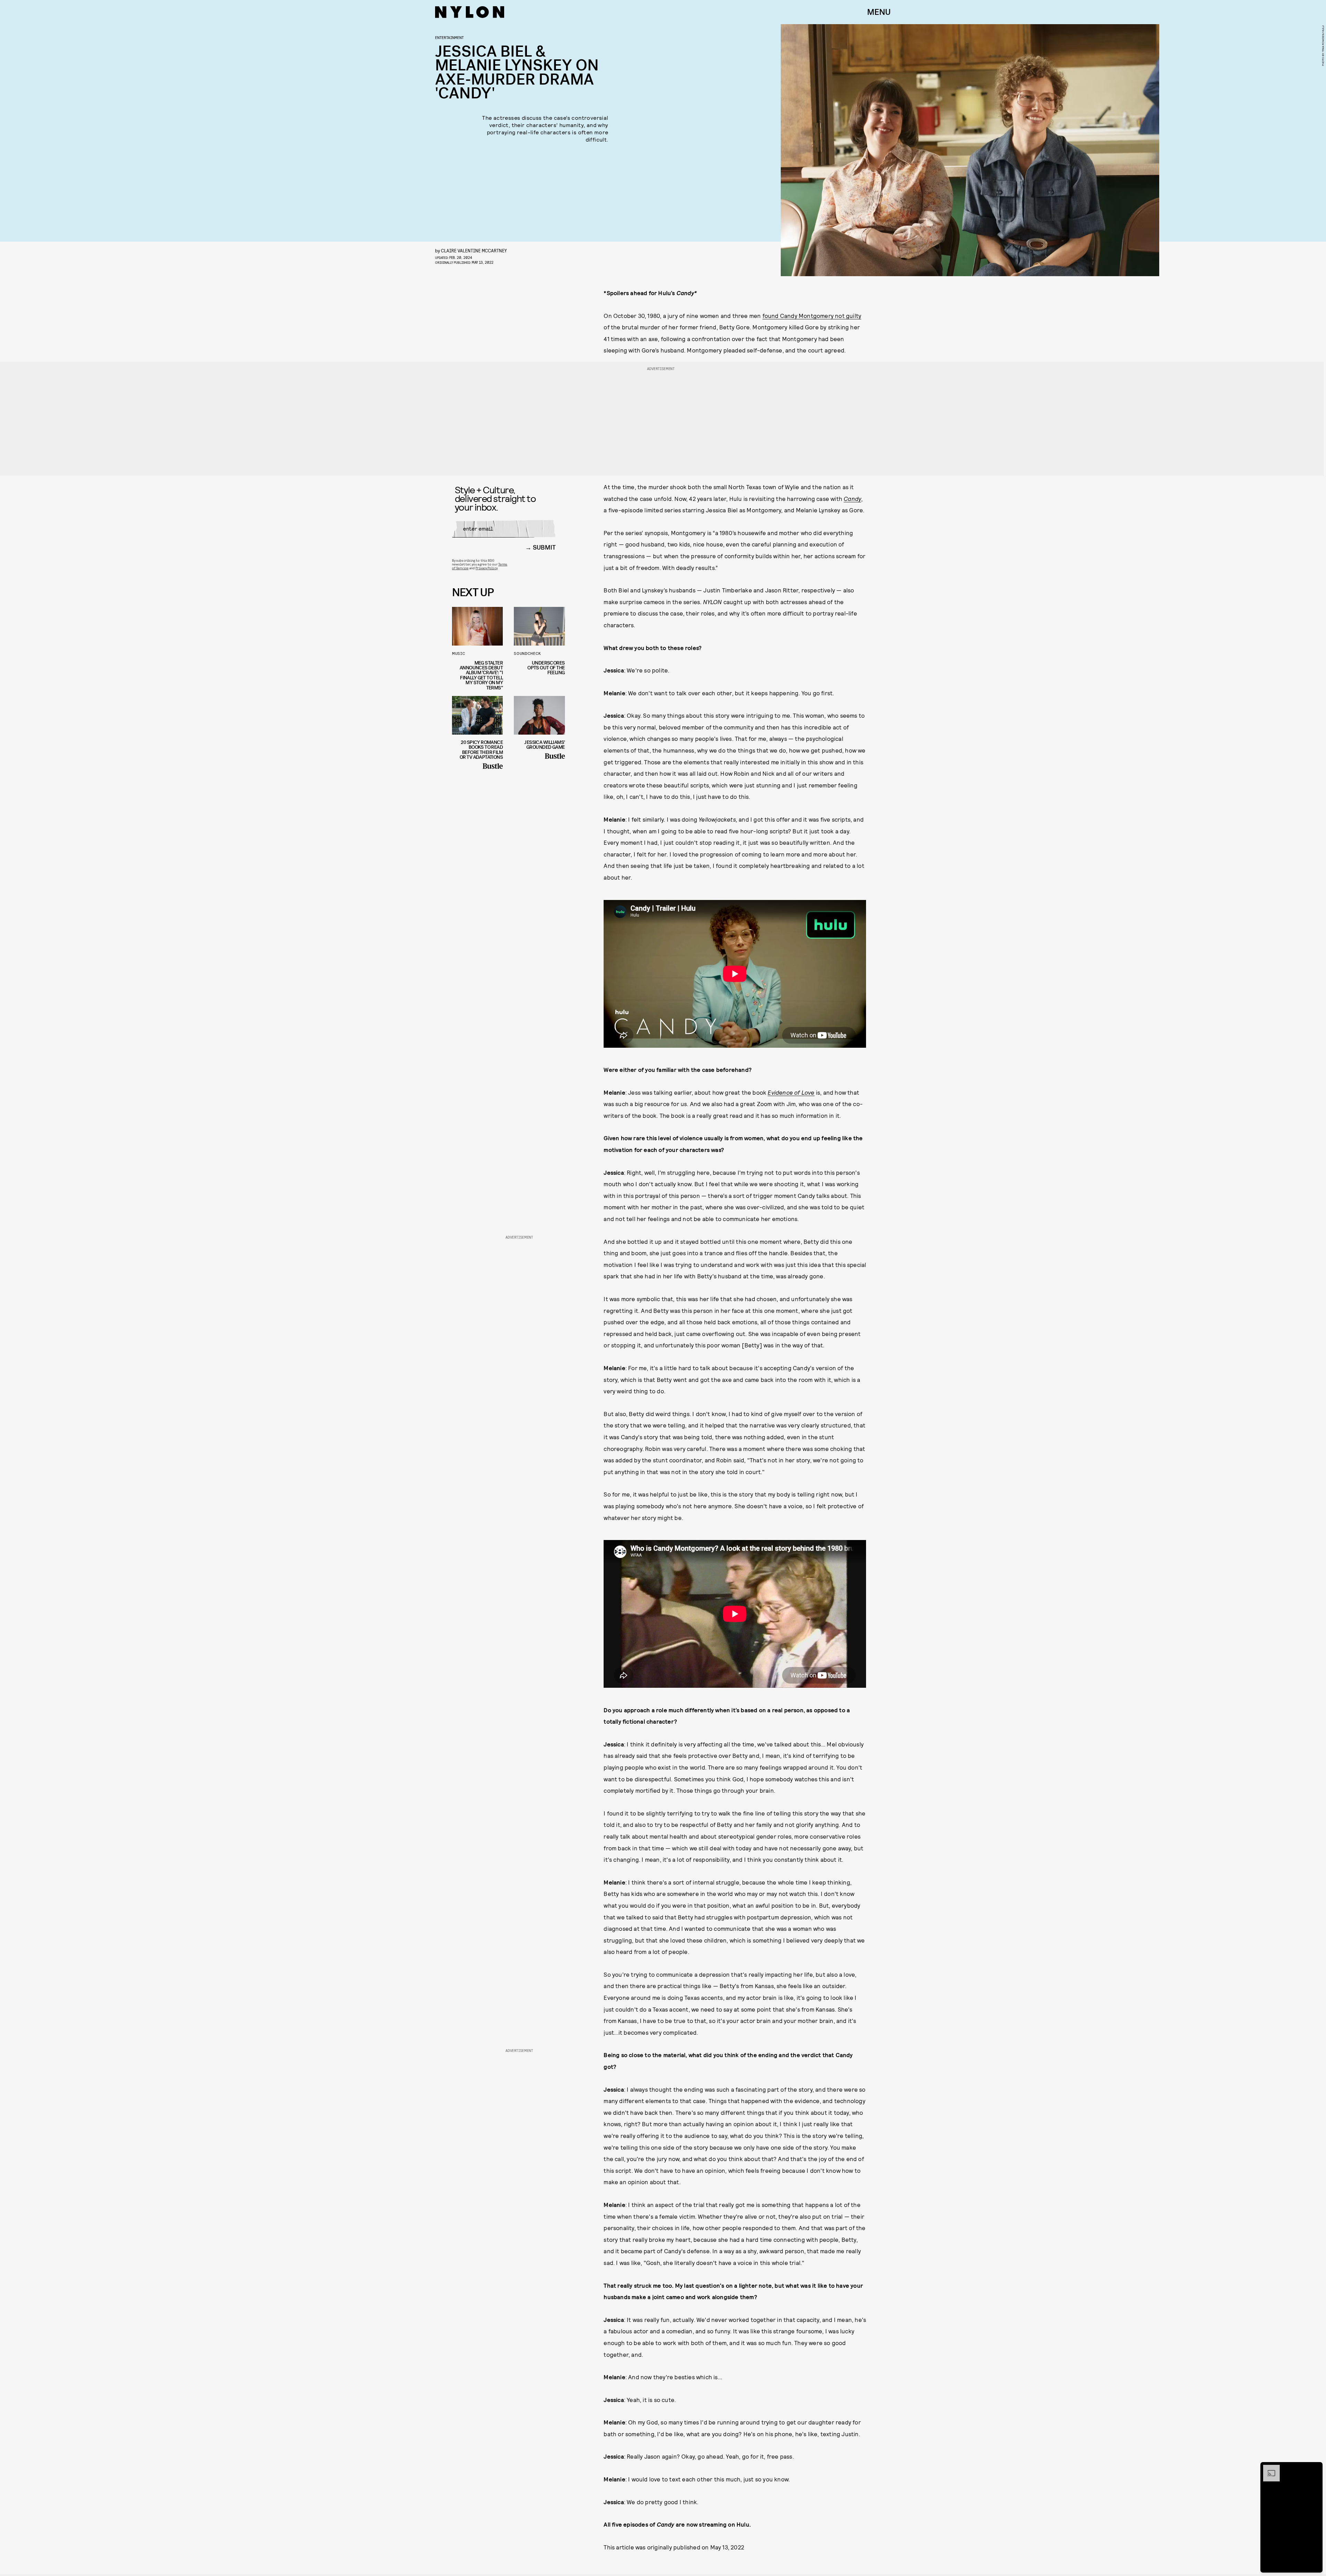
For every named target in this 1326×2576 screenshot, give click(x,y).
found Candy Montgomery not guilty (812, 316)
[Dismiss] (1315, 2468)
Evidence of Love (791, 1092)
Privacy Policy (486, 568)
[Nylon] (470, 12)
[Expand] (1268, 2468)
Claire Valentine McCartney (474, 250)
